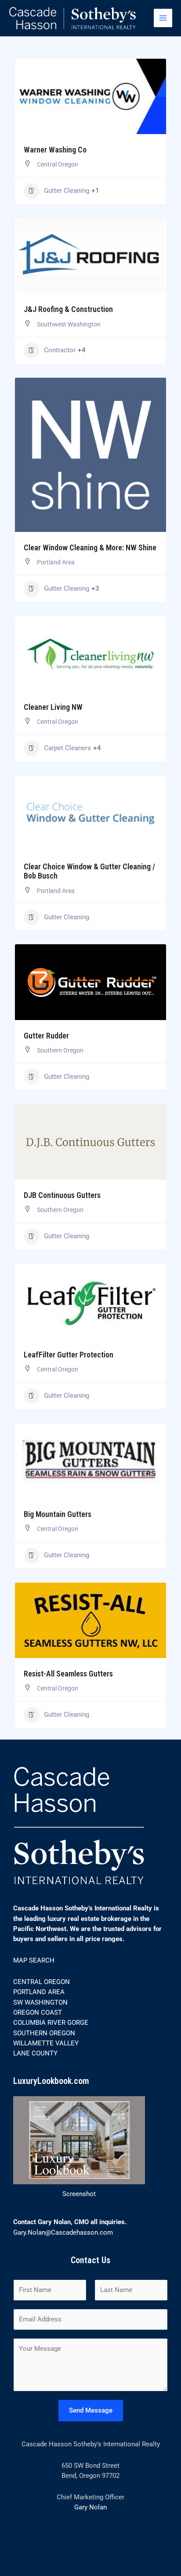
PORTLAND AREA (39, 1992)
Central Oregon (58, 164)
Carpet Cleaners (67, 748)
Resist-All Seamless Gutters (68, 1674)
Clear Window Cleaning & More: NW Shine (90, 547)
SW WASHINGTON (40, 2002)
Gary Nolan (90, 2507)
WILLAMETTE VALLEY (46, 2043)
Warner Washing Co (55, 150)
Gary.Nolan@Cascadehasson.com (63, 2232)
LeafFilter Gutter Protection (69, 1355)
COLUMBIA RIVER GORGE (51, 2023)
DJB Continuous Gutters (62, 1195)
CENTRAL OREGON (42, 1982)
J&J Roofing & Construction (68, 309)
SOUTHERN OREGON (44, 2033)
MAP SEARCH (34, 1960)
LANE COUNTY (35, 2053)
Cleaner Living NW (53, 707)
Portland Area (56, 562)
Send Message (91, 2410)
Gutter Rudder (46, 1036)
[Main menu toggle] (163, 18)
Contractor (60, 350)
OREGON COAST (38, 2013)
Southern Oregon (60, 1050)
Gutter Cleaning (67, 191)
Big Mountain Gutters (58, 1514)
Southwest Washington (69, 324)
